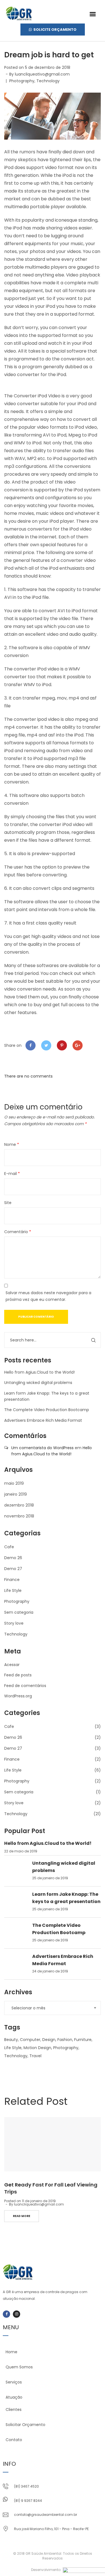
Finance (12, 1580)
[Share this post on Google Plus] (78, 1045)
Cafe (9, 1547)
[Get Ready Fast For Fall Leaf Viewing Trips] (53, 2144)
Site (8, 1203)
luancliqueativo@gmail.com (42, 74)
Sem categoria (19, 1612)
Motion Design (37, 2048)
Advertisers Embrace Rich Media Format (43, 1420)
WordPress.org (18, 1696)
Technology (48, 81)
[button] (93, 14)
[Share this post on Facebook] (31, 1045)
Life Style (13, 1590)
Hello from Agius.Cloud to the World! (39, 1372)
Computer (30, 2040)
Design (49, 2040)
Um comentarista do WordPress (42, 1448)
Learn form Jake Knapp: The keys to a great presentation (66, 1898)
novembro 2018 (19, 1516)
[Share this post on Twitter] (46, 1045)
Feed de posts (18, 1675)
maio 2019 (14, 1483)
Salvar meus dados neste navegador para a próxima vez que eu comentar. (48, 1296)
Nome (12, 1144)
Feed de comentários (25, 1686)
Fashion (65, 2040)
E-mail (12, 1174)
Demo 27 (13, 1569)
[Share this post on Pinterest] (62, 1045)
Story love (14, 1623)
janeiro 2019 (16, 1494)
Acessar (12, 1665)
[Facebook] (6, 2314)
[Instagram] (17, 2314)
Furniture (83, 2040)
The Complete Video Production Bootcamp (47, 1410)
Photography (22, 81)
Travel (35, 2056)
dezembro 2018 (19, 1505)
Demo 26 (13, 1558)
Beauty (11, 2040)
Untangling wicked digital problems (38, 1383)
